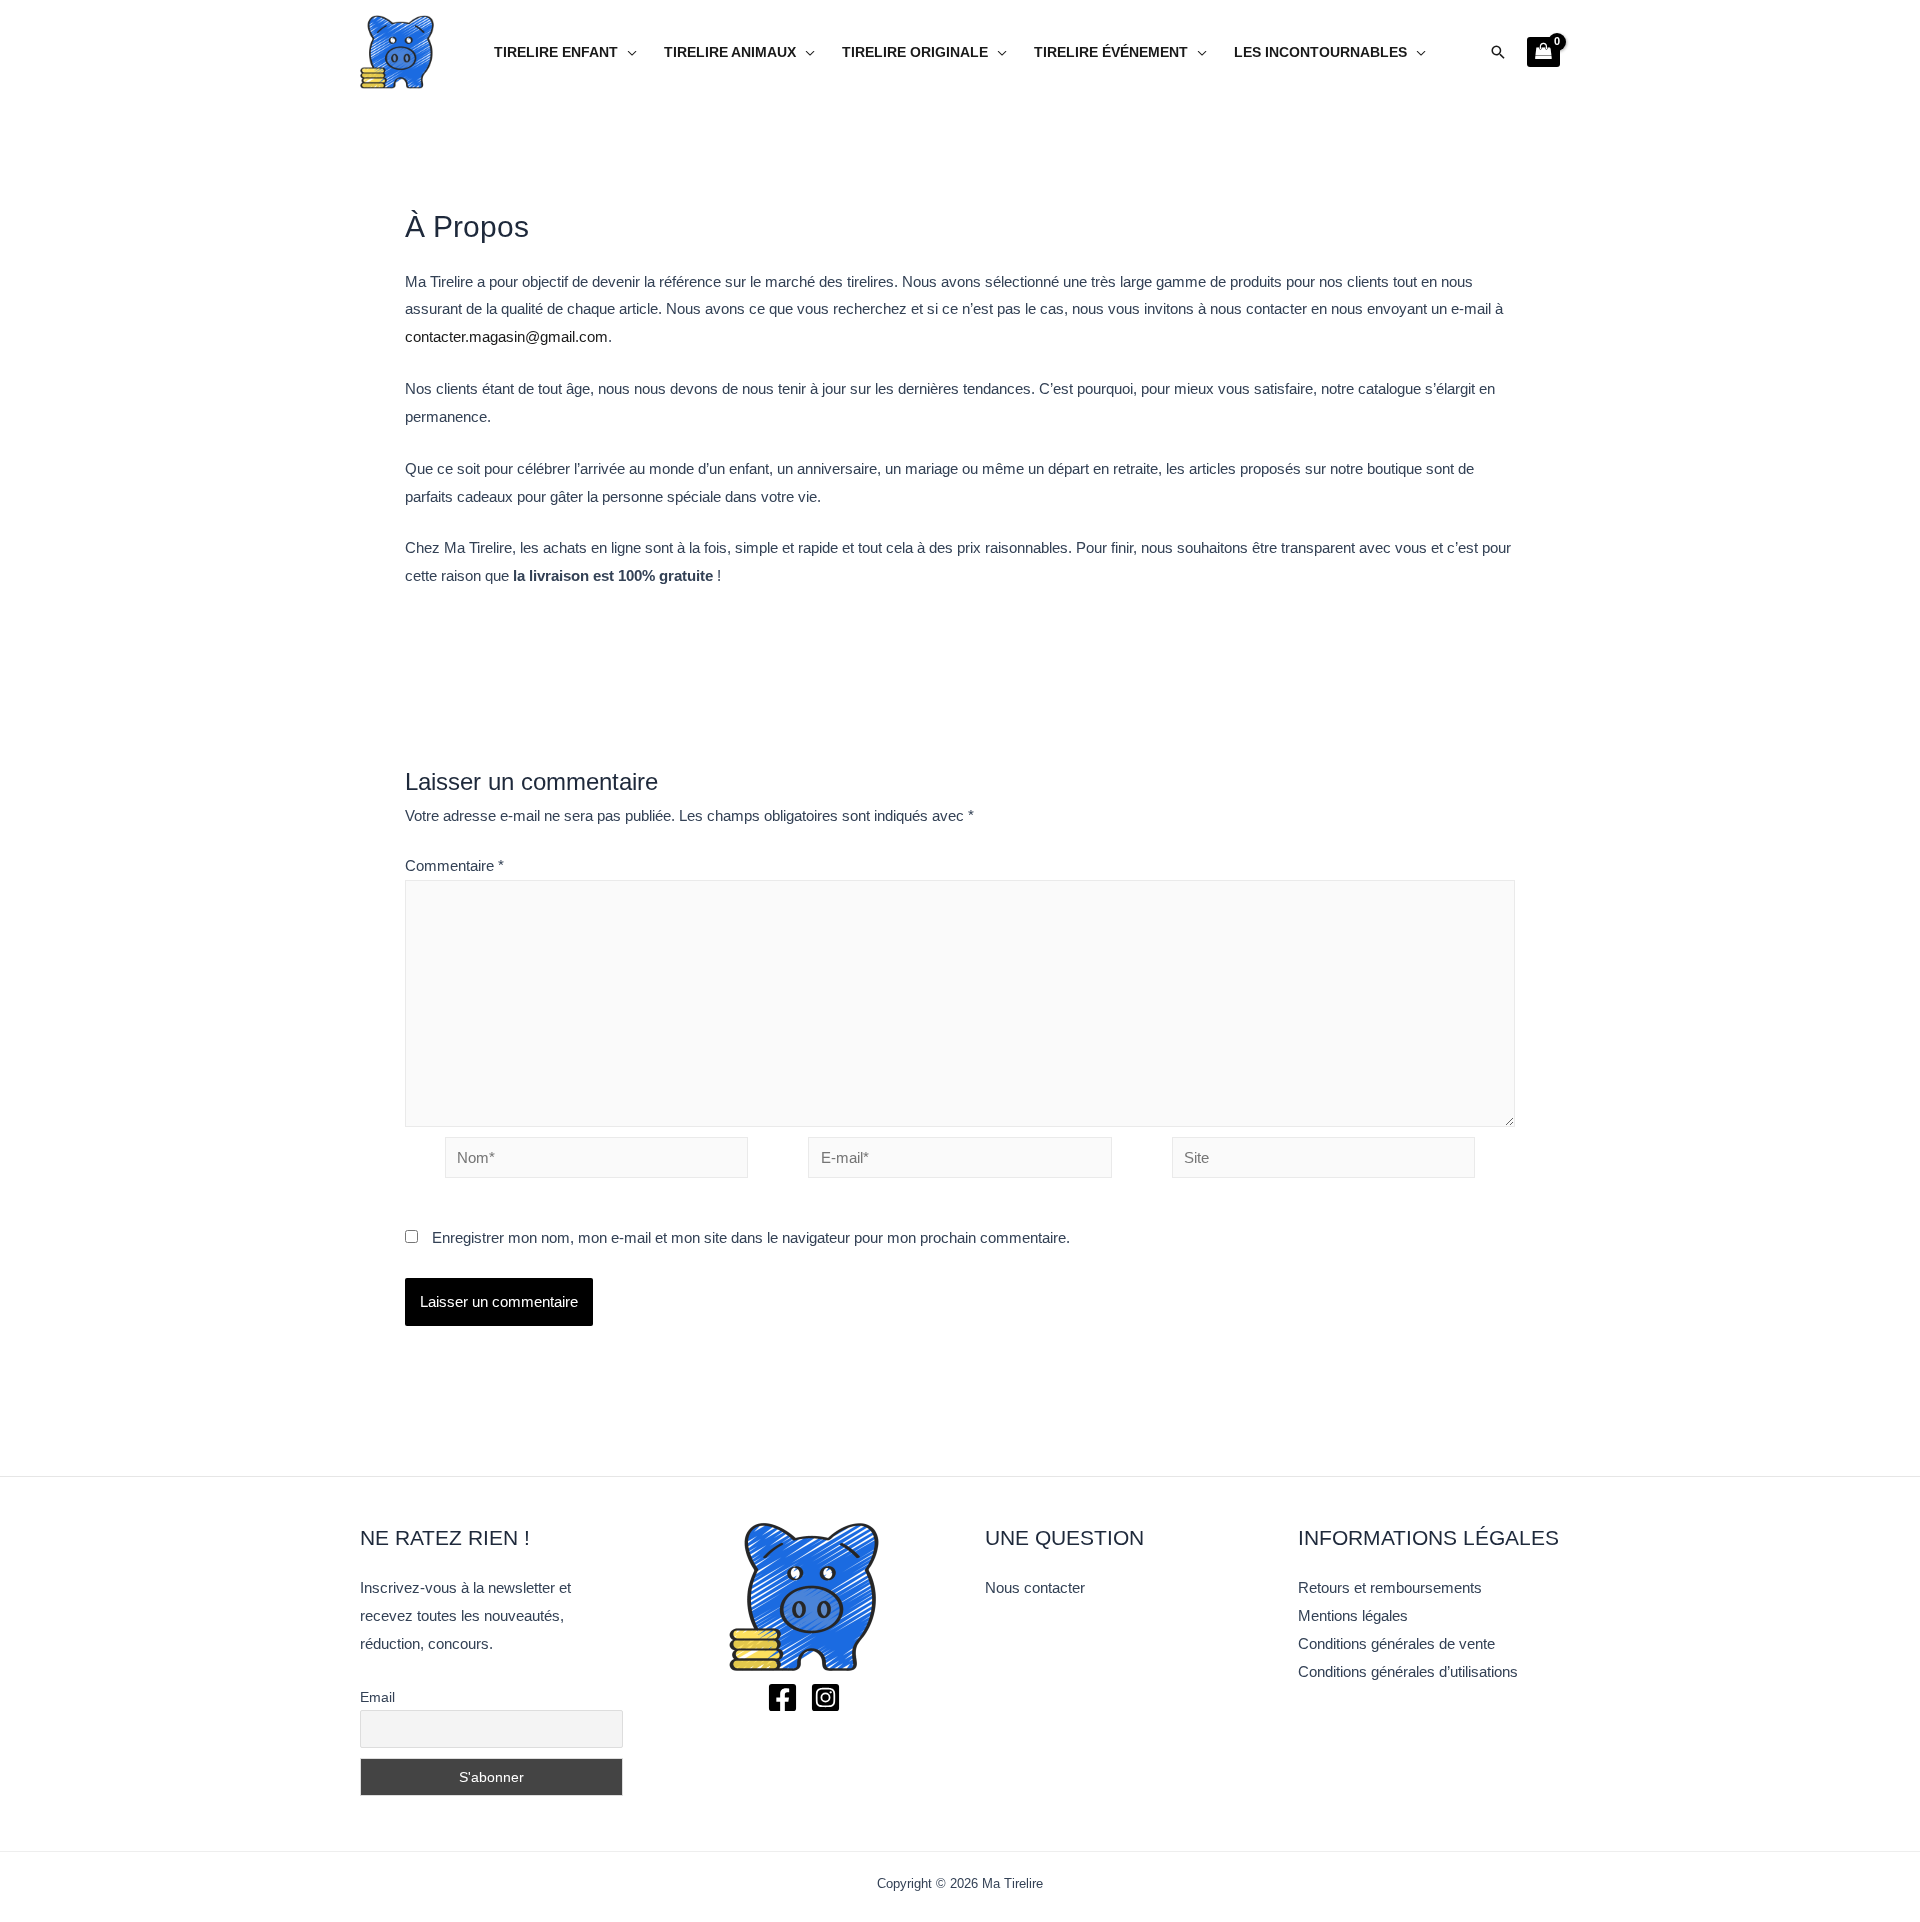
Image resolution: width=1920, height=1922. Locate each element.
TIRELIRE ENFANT (556, 52)
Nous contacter (1035, 1587)
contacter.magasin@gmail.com (506, 336)
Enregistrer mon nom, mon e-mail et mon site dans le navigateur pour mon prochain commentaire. (751, 1237)
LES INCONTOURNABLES (1320, 52)
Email (377, 1697)
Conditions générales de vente (1396, 1643)
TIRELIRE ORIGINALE (915, 52)
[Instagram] (825, 1697)
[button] (1498, 52)
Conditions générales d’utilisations (1408, 1671)
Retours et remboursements (1390, 1587)
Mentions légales (1353, 1615)
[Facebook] (782, 1697)
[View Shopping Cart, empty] (1543, 52)
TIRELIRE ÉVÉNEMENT (1111, 52)
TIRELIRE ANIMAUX (730, 52)
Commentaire (454, 865)
